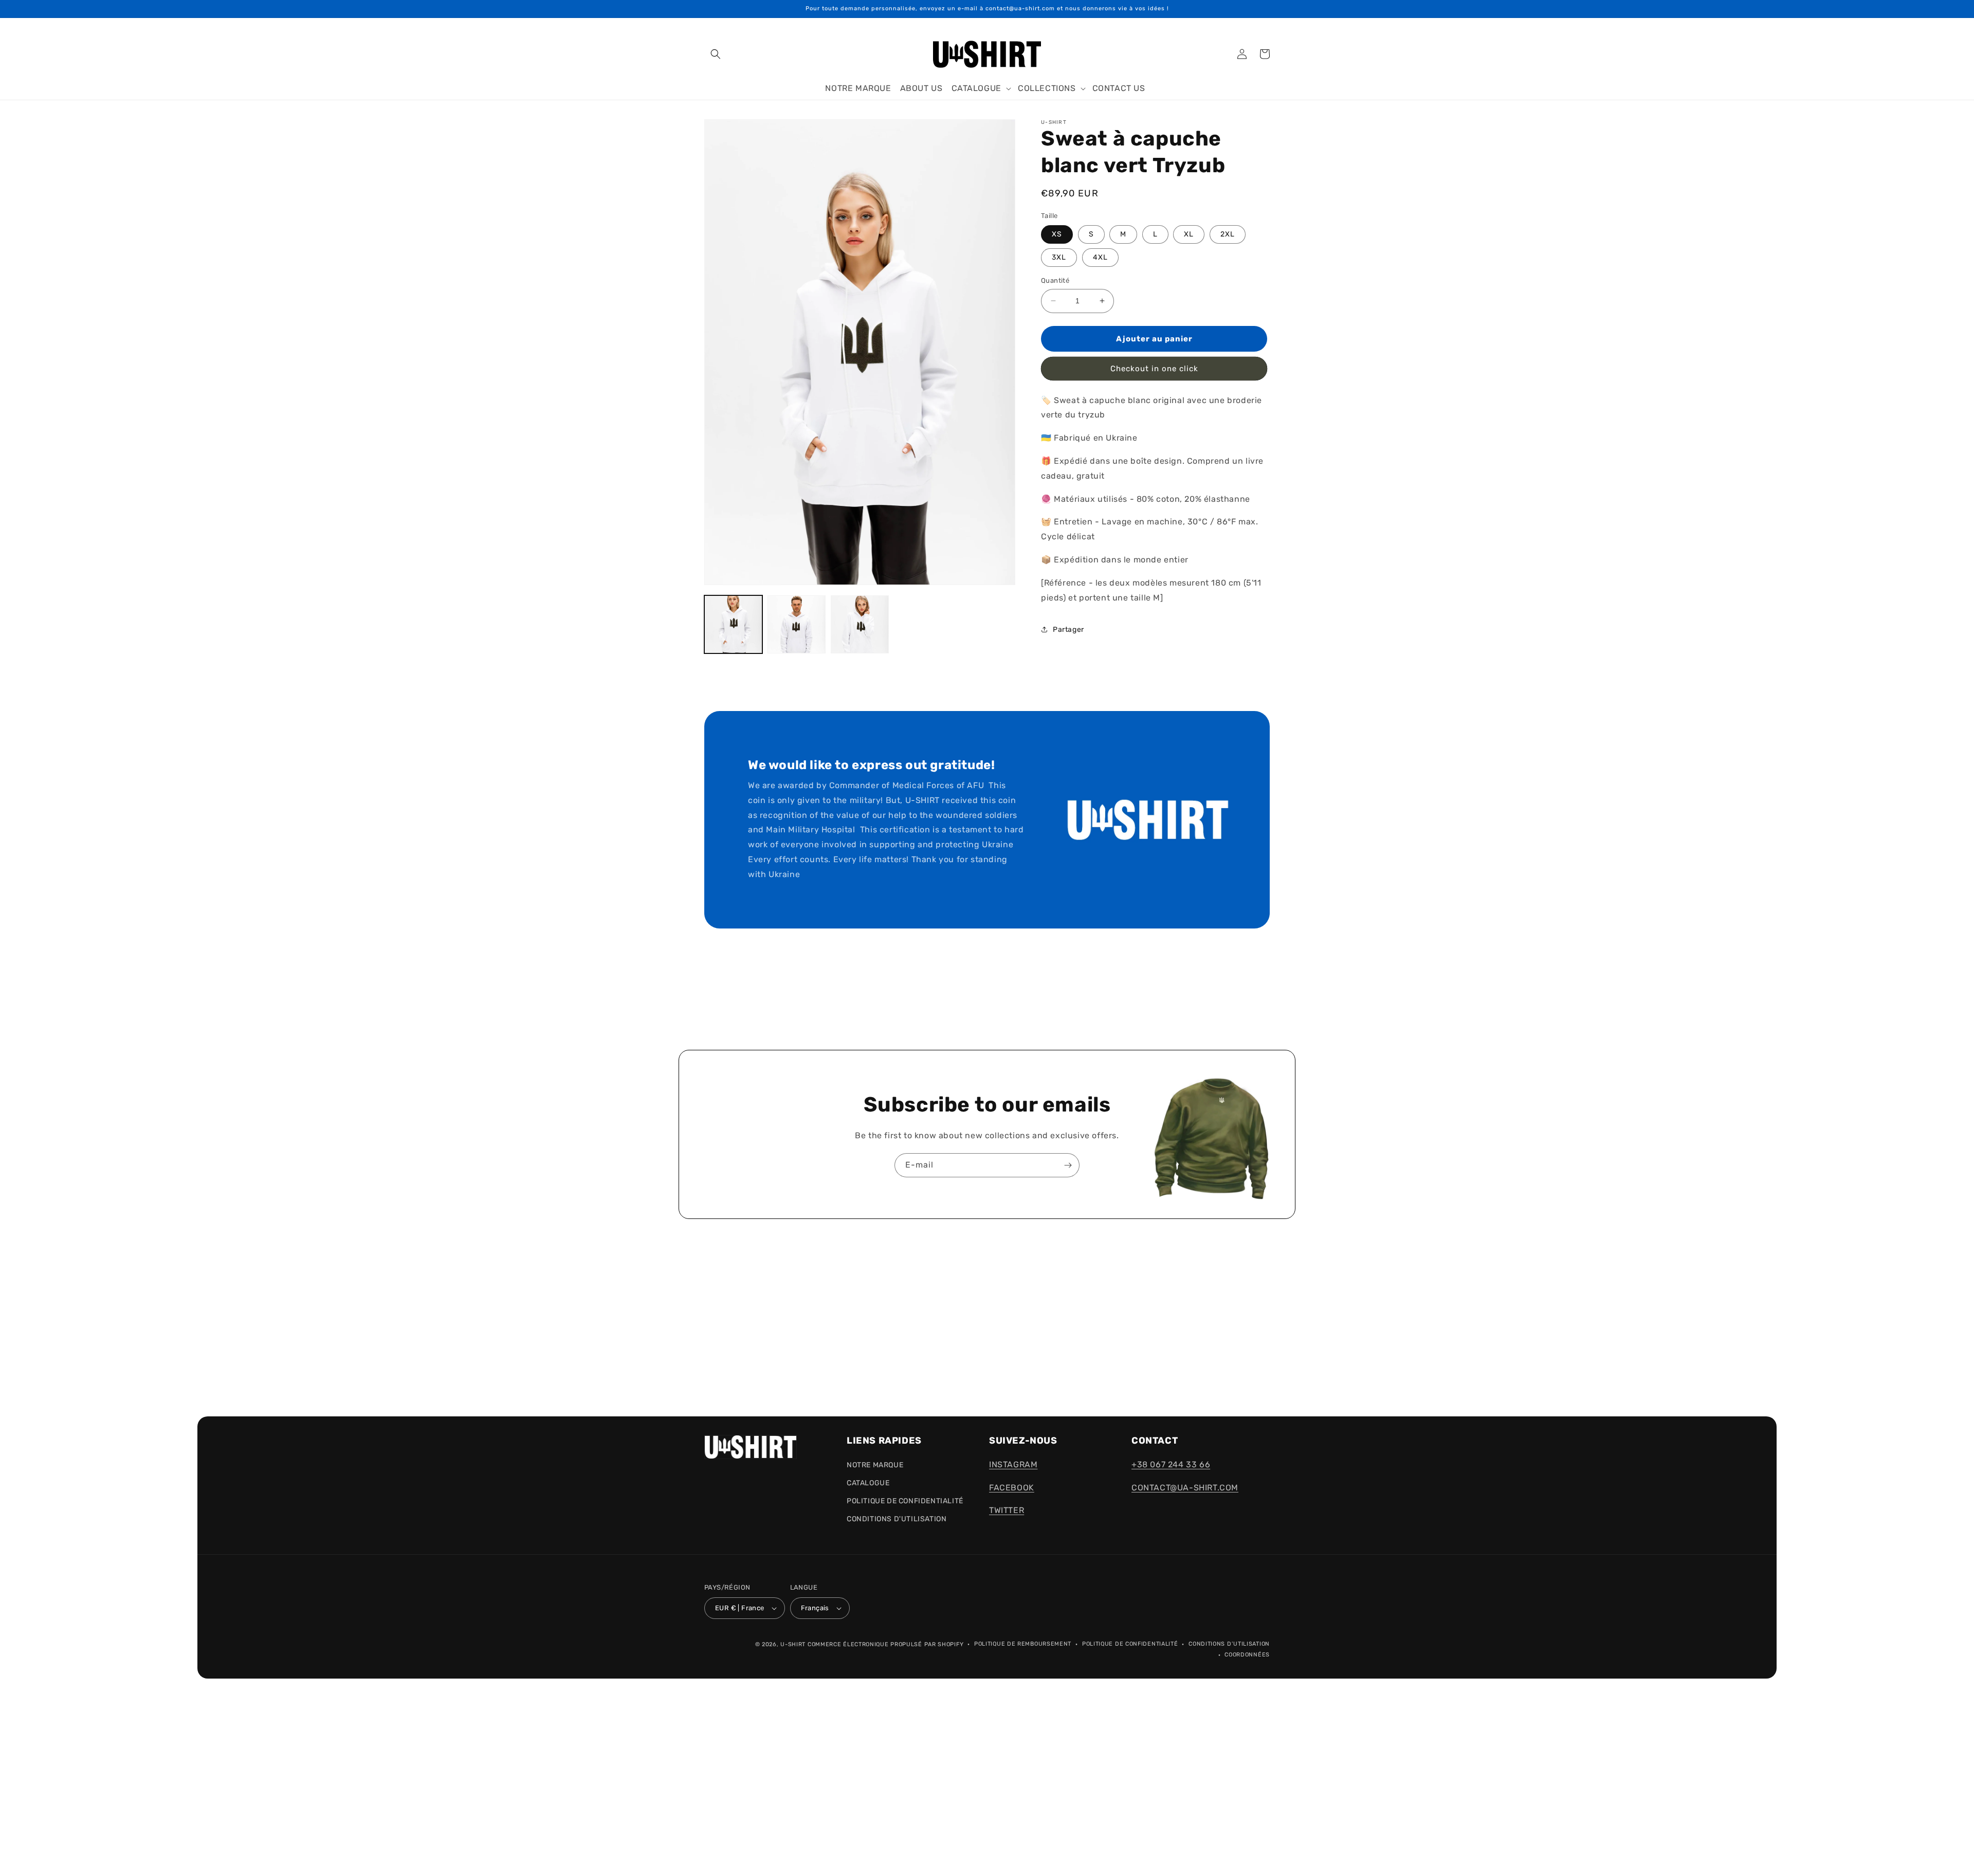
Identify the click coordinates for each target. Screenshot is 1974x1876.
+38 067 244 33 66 (1171, 1464)
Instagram (1013, 1464)
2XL (1228, 234)
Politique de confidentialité (1130, 1644)
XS (1057, 234)
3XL (1059, 257)
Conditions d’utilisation (1229, 1644)
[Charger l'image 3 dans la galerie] (860, 624)
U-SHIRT (793, 1644)
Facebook (1012, 1488)
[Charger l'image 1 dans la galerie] (733, 624)
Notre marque (875, 1465)
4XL (1100, 257)
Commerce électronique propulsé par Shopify (885, 1644)
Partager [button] (1068, 630)
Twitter (1007, 1510)
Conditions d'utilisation (897, 1519)
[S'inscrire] (1068, 1165)
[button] (716, 54)
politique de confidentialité (905, 1501)
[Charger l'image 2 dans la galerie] (797, 624)
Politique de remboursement (1023, 1644)
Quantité (1055, 280)
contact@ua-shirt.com (1185, 1488)
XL (1189, 234)
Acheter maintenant (1154, 369)
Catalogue (868, 1483)
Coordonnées (1247, 1655)
